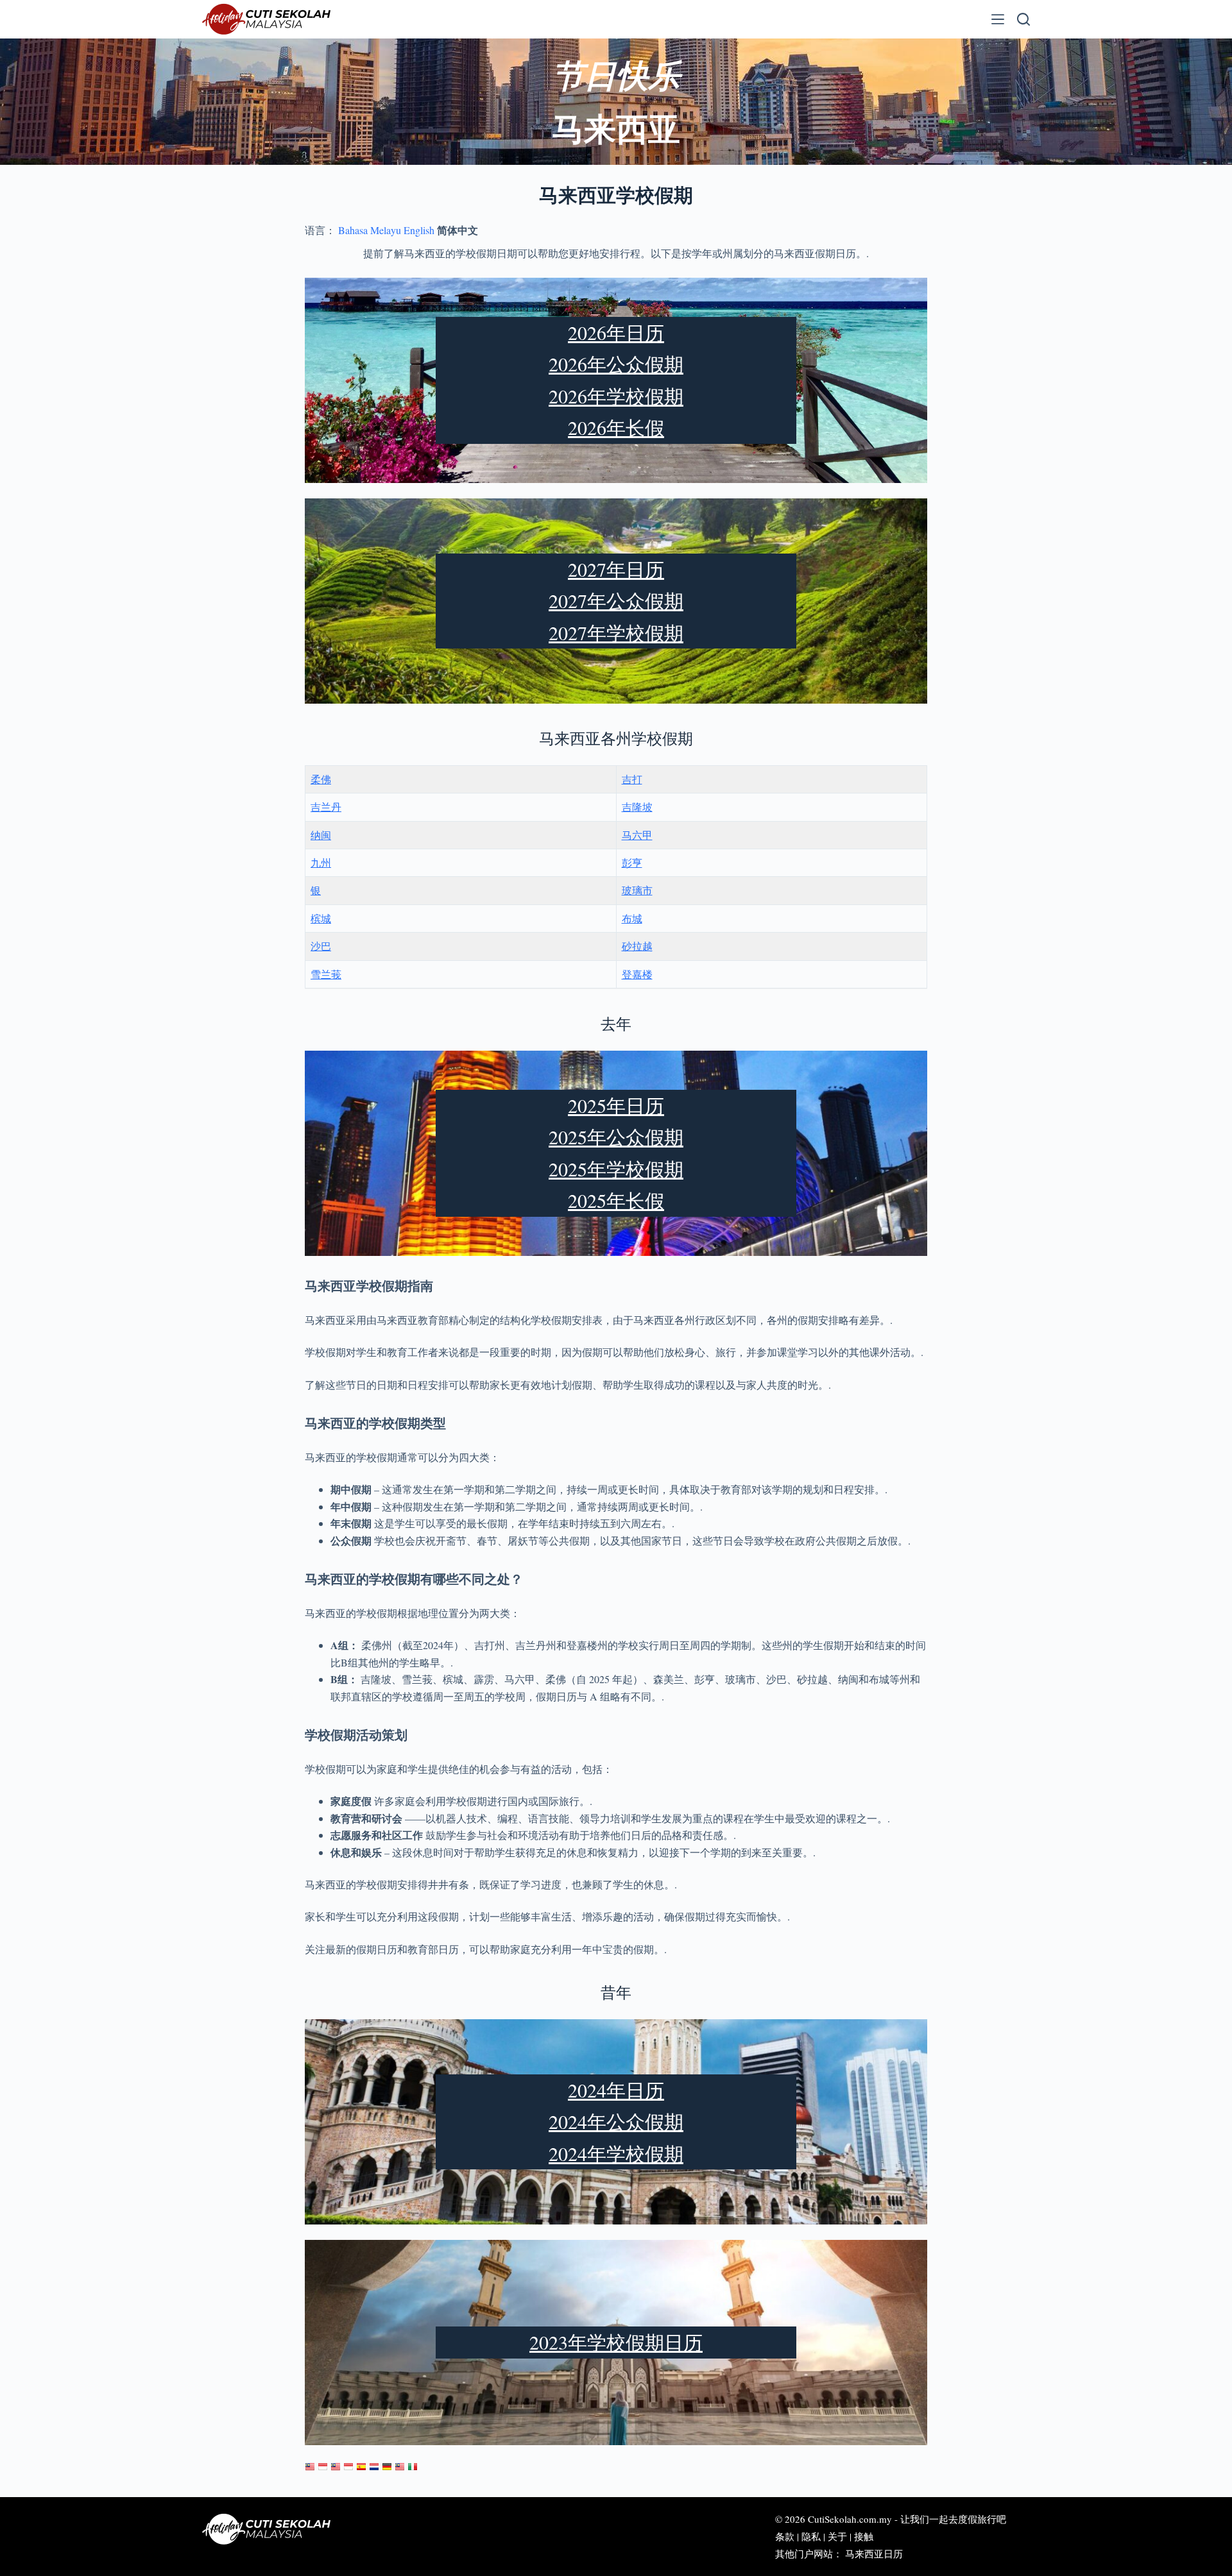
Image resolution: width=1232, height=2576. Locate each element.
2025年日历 (616, 1105)
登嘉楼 (637, 974)
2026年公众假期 (616, 364)
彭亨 (632, 862)
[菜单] (998, 19)
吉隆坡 (637, 807)
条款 (785, 2536)
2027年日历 (616, 569)
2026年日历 (616, 332)
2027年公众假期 (616, 600)
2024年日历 (616, 2090)
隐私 (811, 2536)
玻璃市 (637, 890)
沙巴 (321, 946)
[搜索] (1023, 19)
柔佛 (321, 779)
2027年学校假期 (616, 632)
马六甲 (637, 835)
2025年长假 (616, 1200)
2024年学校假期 (616, 2153)
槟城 (321, 918)
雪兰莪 (326, 974)
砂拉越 (637, 946)
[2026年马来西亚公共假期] (400, 2467)
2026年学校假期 (616, 396)
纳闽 (321, 835)
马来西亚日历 (874, 2554)
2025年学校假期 (616, 1169)
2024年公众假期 (616, 2121)
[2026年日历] (310, 2467)
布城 (632, 918)
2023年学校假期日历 (616, 2342)
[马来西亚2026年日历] (336, 2467)
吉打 (632, 779)
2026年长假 (616, 427)
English (419, 230)
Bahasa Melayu (370, 230)
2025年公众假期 (616, 1137)
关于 (837, 2536)
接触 (864, 2536)
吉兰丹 (326, 807)
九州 (321, 862)
